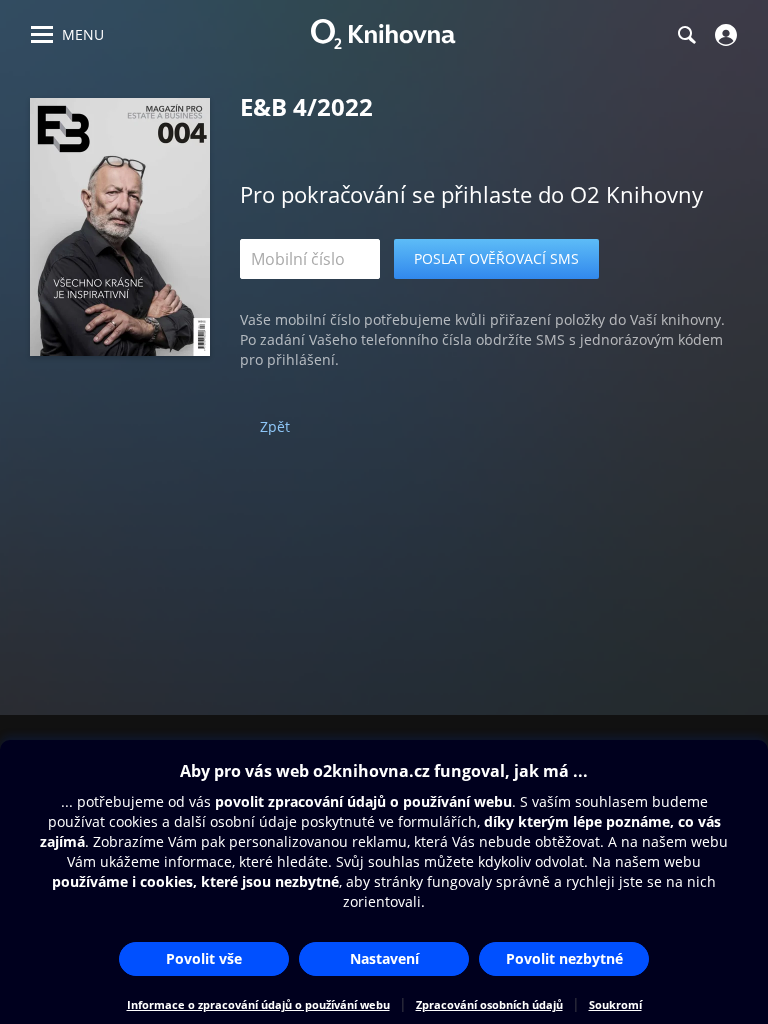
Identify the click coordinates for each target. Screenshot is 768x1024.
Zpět (275, 426)
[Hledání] (686, 35)
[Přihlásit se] (723, 35)
